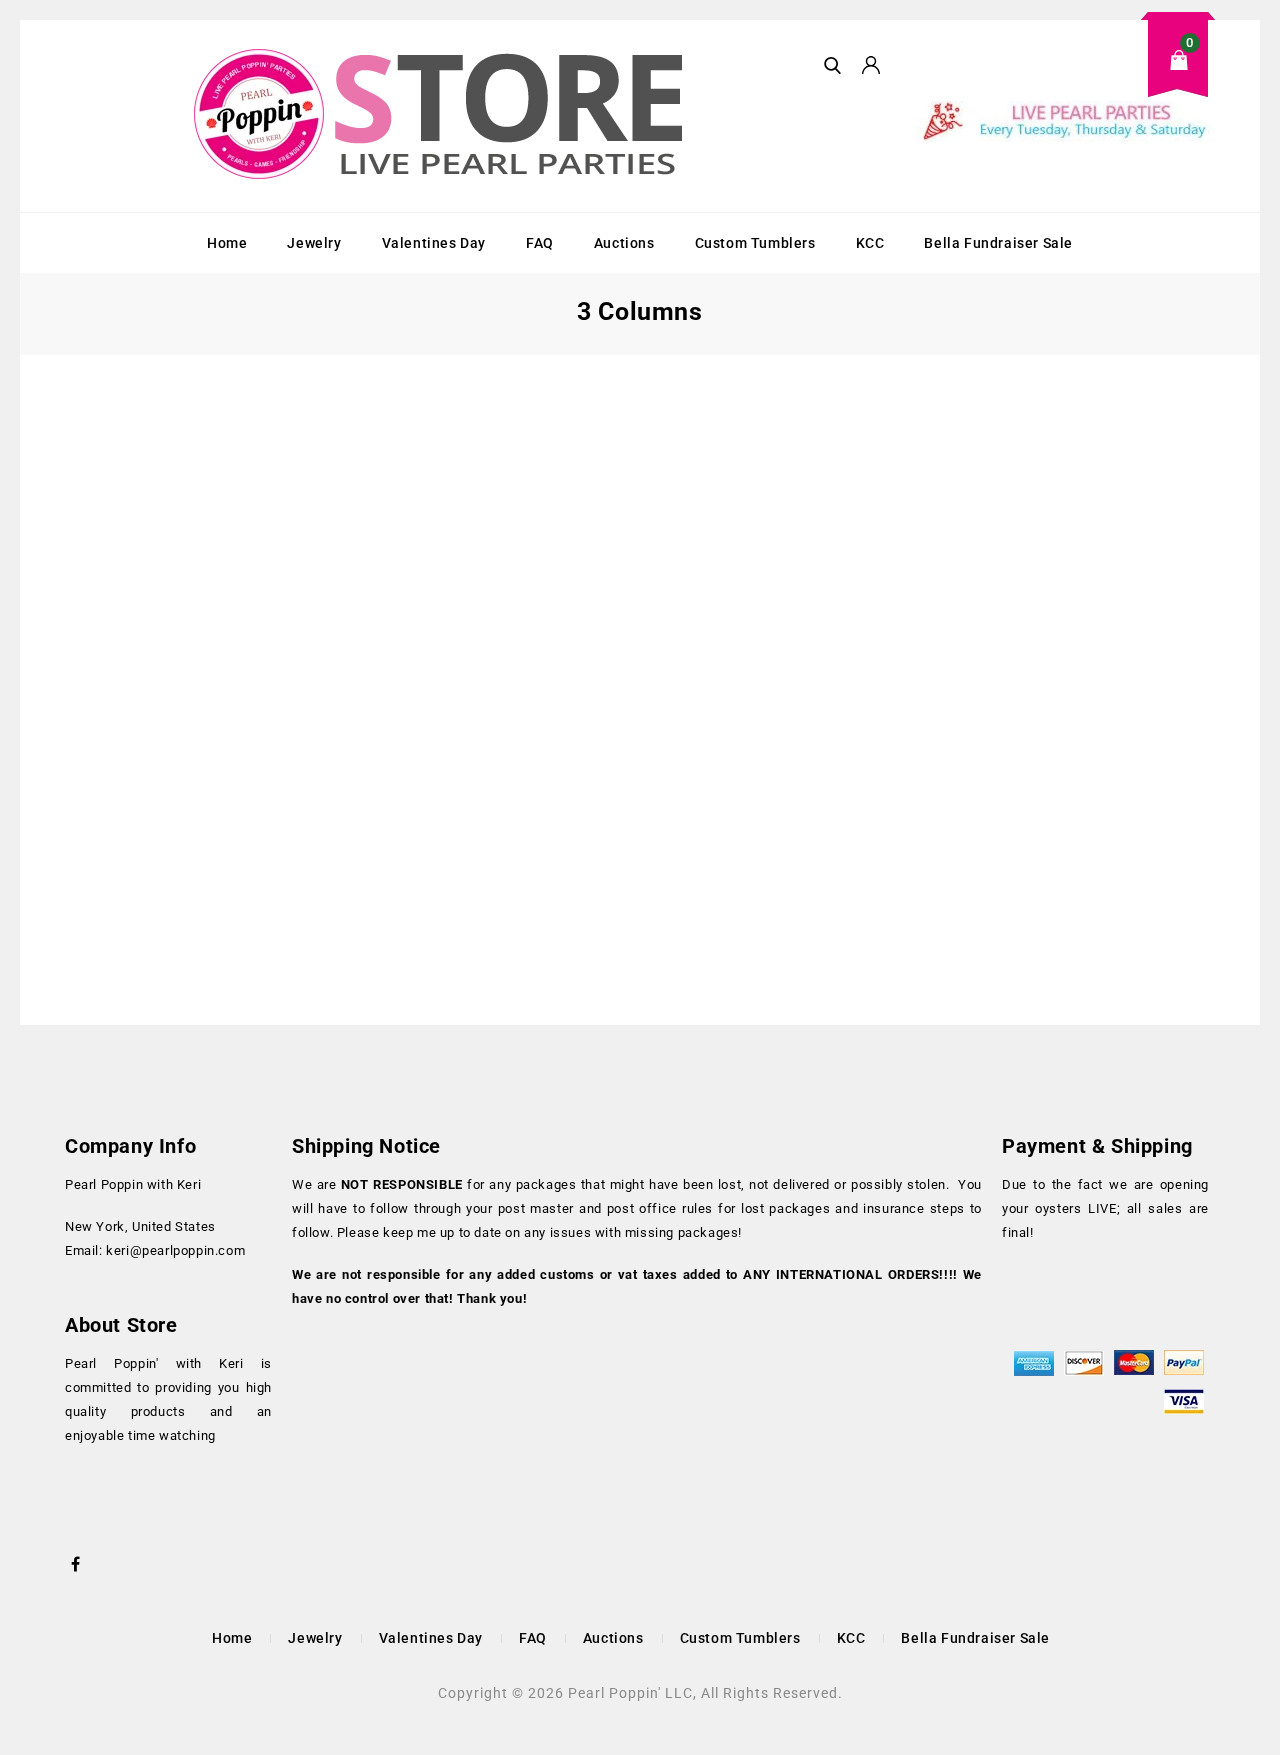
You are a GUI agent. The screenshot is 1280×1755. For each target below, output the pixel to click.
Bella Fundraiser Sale (998, 243)
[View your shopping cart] (1065, 75)
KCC (870, 243)
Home (227, 243)
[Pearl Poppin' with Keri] (441, 116)
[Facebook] (76, 1562)
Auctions (624, 243)
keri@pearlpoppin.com (175, 1250)
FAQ (540, 243)
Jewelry (314, 243)
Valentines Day (434, 243)
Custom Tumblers (755, 243)
